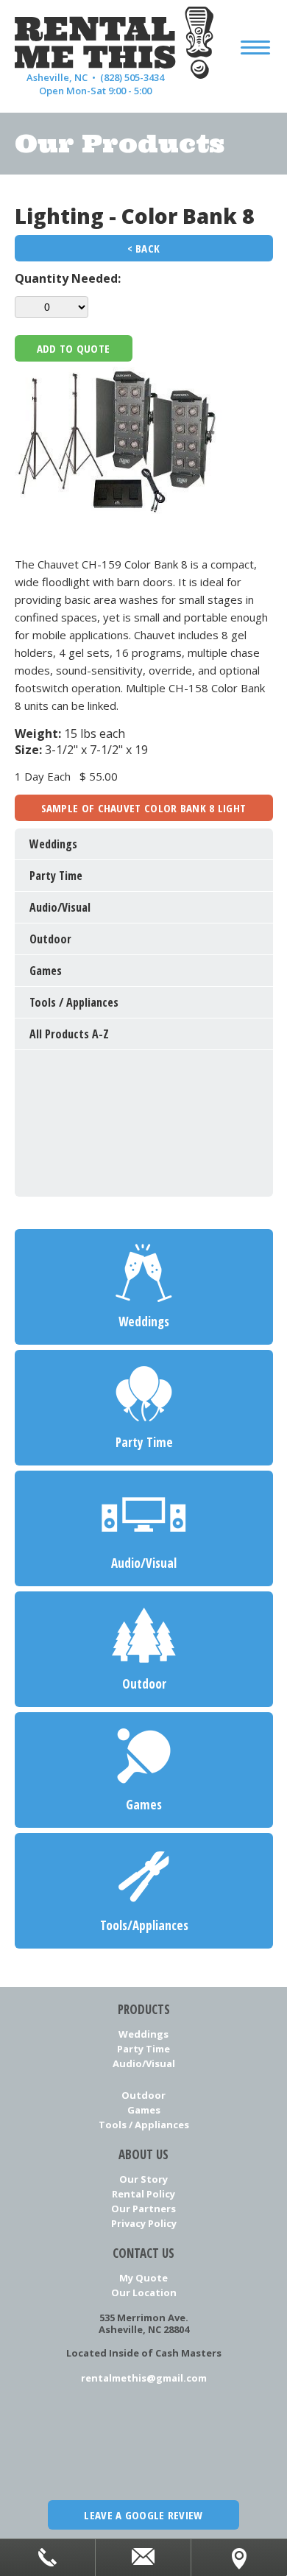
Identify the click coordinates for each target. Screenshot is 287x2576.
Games (144, 2110)
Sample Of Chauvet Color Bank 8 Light (144, 808)
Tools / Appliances (144, 2125)
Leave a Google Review (143, 2515)
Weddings (143, 2034)
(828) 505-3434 (132, 77)
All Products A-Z (69, 1034)
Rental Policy (143, 2194)
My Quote (143, 2278)
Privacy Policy (144, 2223)
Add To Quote (74, 348)
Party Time (143, 2049)
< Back (144, 248)
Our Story (143, 2179)
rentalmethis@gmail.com (144, 2378)
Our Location (144, 2292)
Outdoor (143, 2095)
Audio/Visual (144, 2063)
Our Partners (143, 2209)
